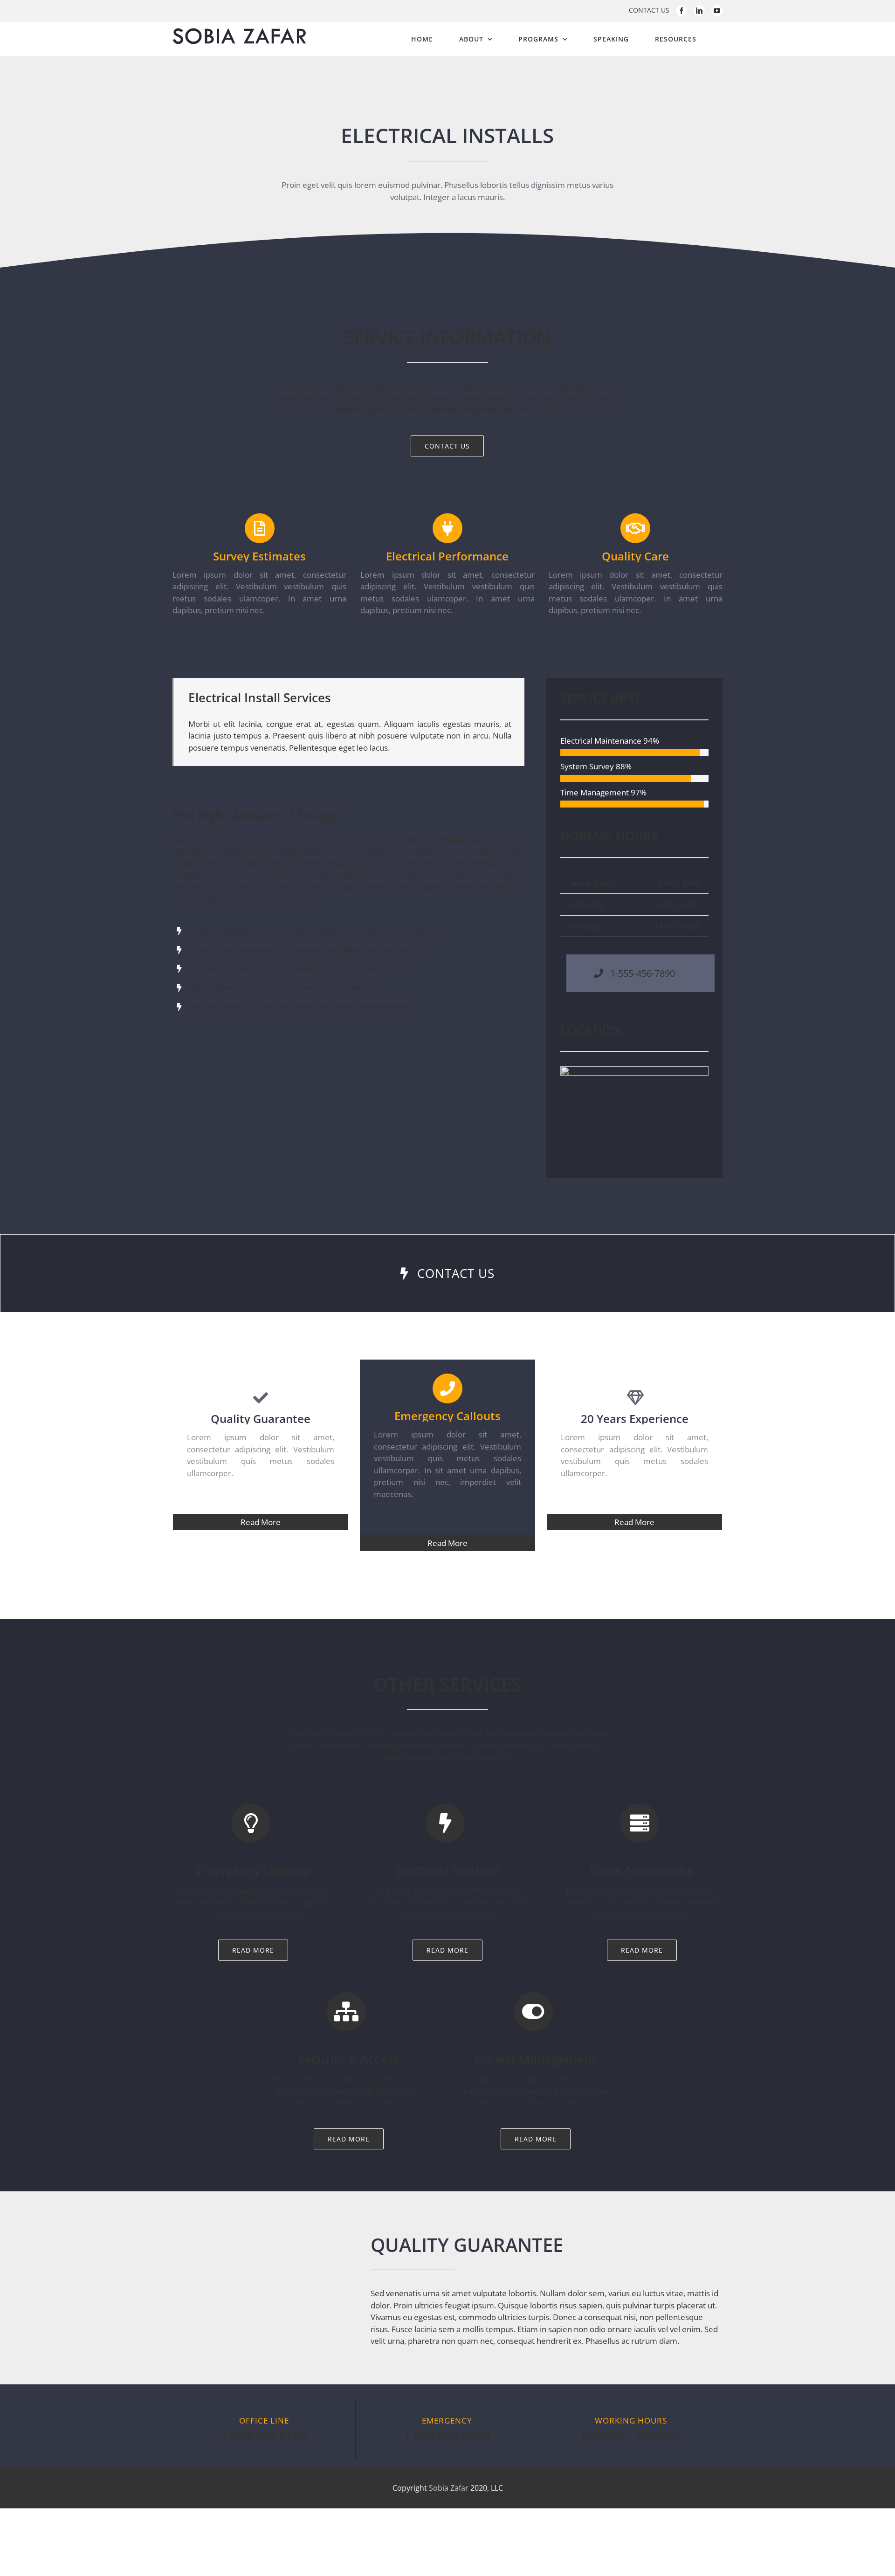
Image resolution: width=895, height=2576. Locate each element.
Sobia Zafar (450, 2488)
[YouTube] (717, 11)
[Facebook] (682, 11)
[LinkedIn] (699, 11)
